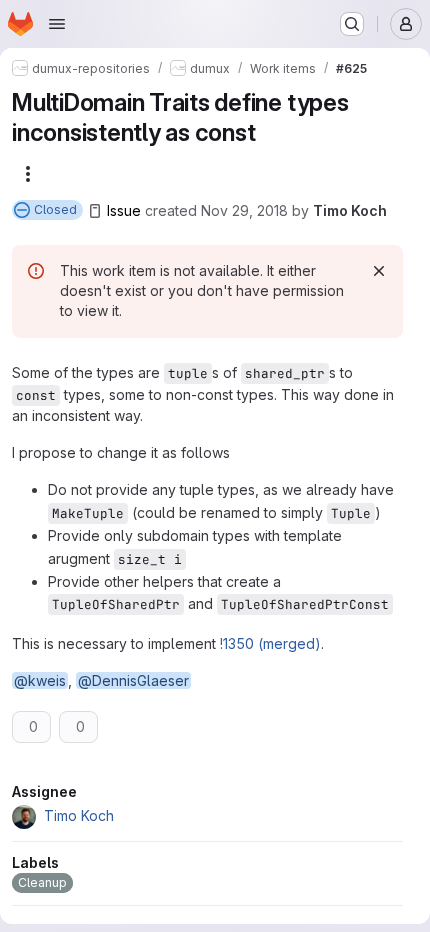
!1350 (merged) (270, 643)
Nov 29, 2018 (244, 210)
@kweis (40, 680)
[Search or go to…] (352, 24)
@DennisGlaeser (133, 680)
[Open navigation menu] (57, 24)
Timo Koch (350, 210)
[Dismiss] (379, 271)
